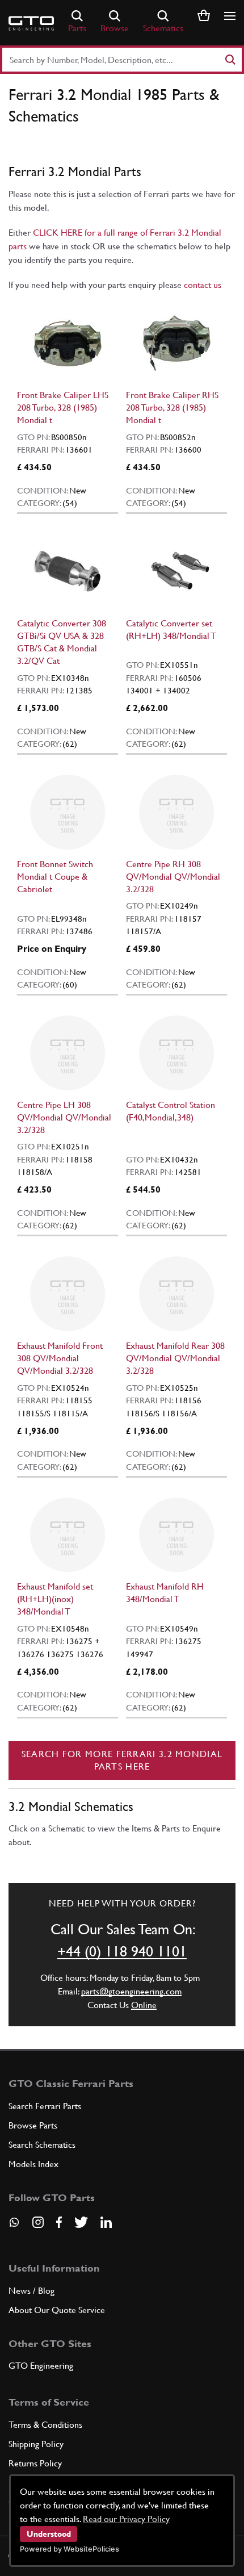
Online (144, 2005)
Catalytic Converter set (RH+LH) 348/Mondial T (171, 630)
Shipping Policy (36, 2444)
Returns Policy (35, 2463)
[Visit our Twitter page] (81, 2222)
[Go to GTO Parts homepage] (31, 23)
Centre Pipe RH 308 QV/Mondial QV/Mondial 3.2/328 (173, 877)
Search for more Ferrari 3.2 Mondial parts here (122, 1760)
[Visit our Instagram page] (38, 2222)
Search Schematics (42, 2145)
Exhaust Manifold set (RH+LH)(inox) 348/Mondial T (55, 1599)
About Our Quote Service (57, 2310)
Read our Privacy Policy (126, 2519)
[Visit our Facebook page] (59, 2222)
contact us (203, 285)
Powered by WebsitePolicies (70, 2549)
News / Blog (31, 2291)
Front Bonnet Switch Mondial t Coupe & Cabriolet (55, 877)
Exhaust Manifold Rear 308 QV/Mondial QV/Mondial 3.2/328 (175, 1358)
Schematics (163, 28)
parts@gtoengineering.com (131, 1991)
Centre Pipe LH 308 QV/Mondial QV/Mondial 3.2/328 (64, 1117)
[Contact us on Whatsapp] (14, 2226)
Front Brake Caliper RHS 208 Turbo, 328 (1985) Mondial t (172, 407)
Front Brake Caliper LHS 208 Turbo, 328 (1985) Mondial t (63, 407)
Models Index (33, 2164)
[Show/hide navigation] (230, 16)
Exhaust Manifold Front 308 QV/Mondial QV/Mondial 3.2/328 (60, 1358)
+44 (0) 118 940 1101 (122, 1951)
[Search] (230, 60)
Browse (115, 28)
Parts (77, 28)
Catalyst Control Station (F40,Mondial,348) (171, 1111)
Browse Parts (33, 2125)
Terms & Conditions (45, 2425)
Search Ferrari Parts (45, 2106)
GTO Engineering (41, 2366)
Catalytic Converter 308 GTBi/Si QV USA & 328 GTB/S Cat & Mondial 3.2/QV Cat (62, 642)
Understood (49, 2534)
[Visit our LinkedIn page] (106, 2222)
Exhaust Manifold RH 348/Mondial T (165, 1593)
